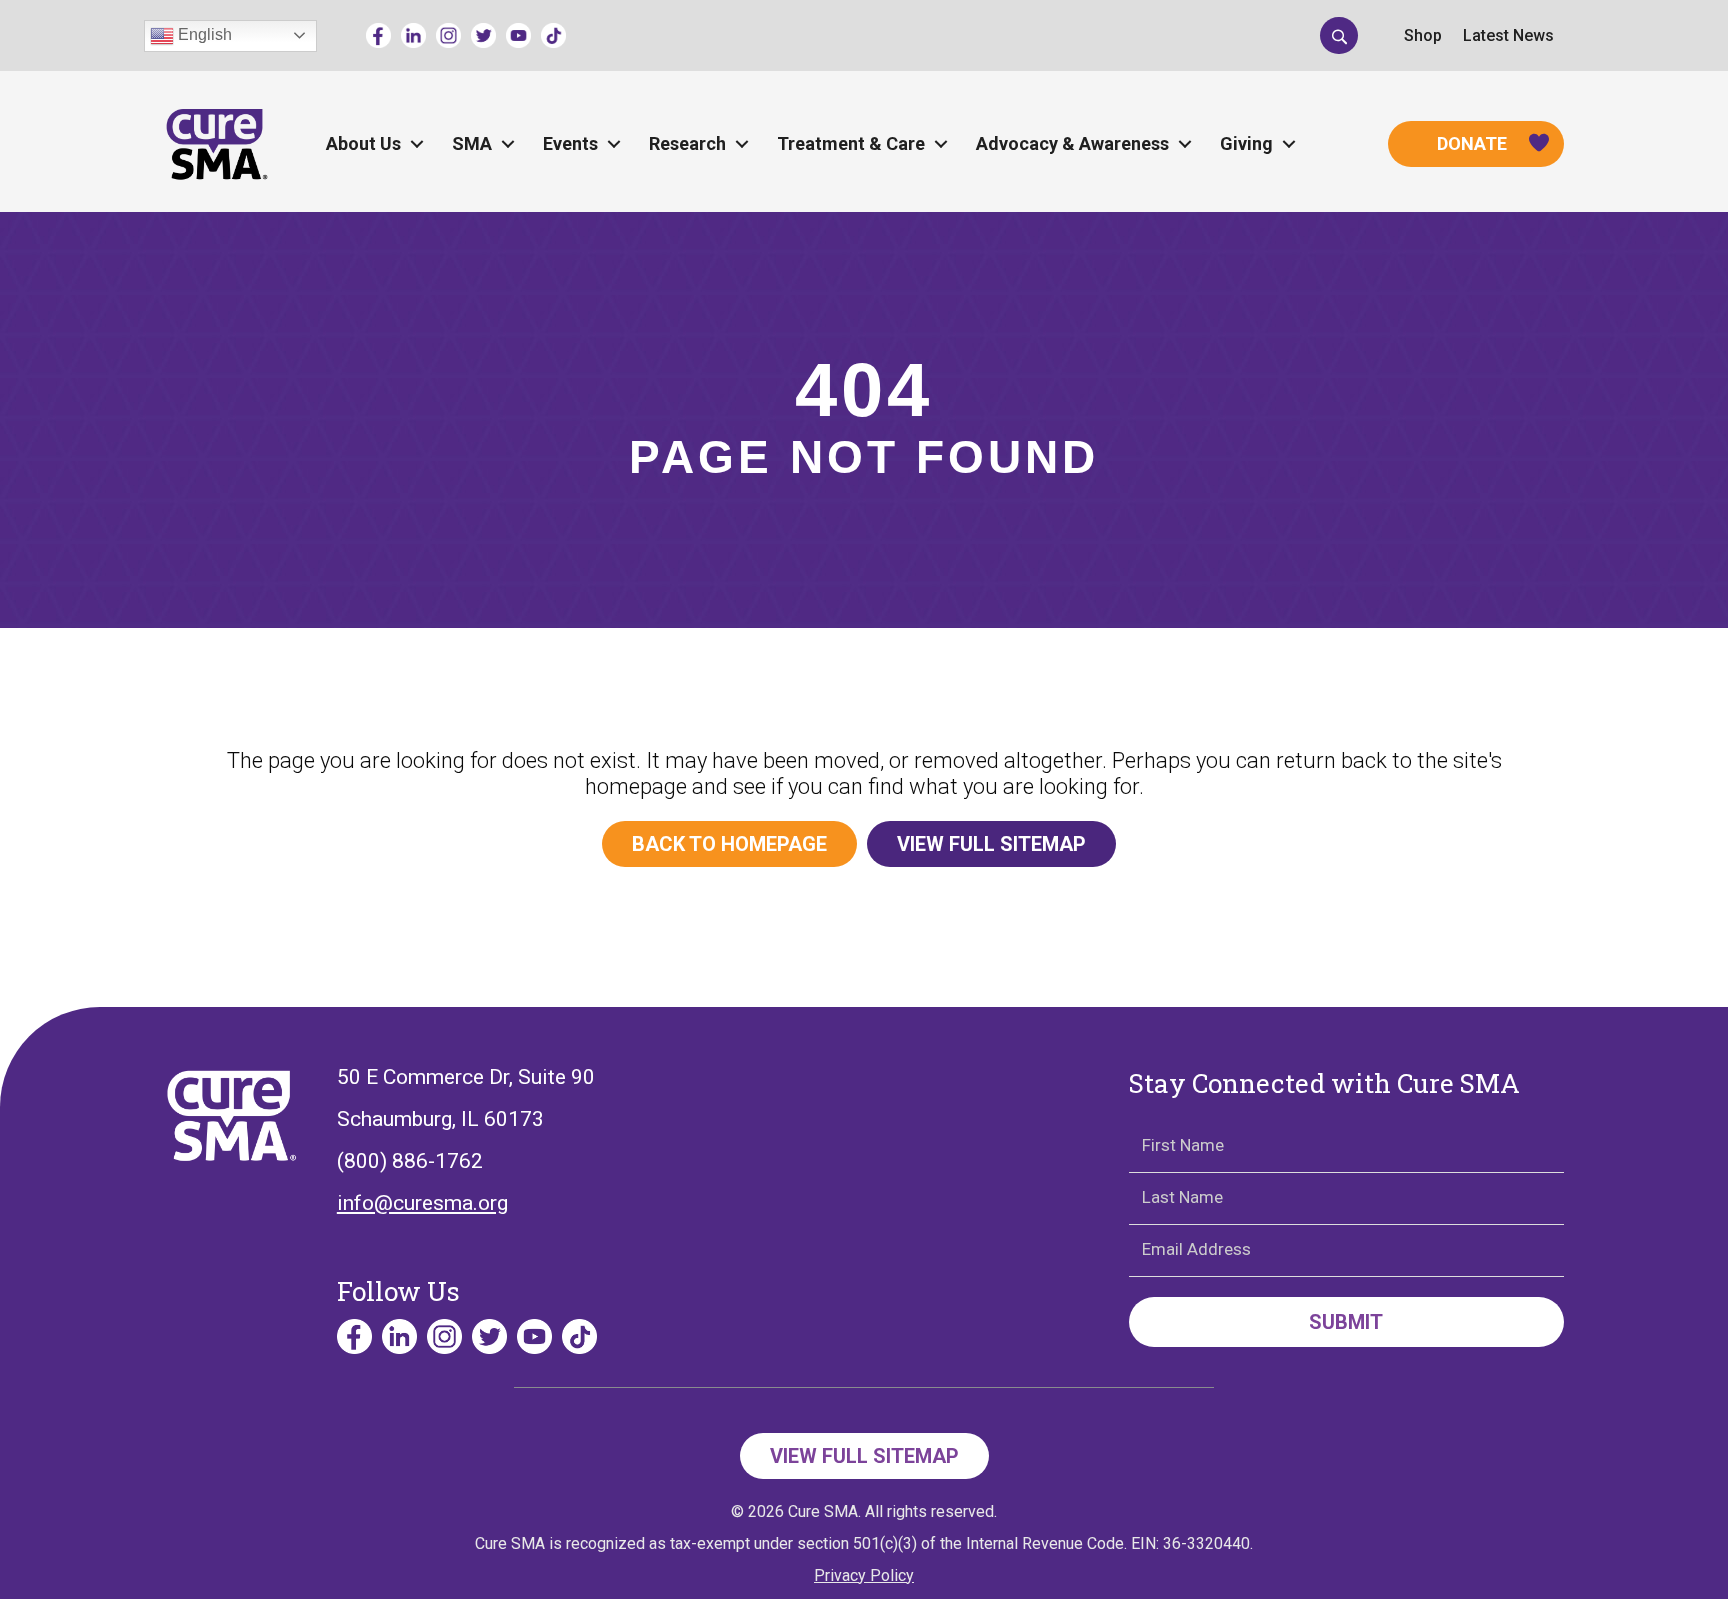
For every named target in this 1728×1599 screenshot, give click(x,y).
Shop (1423, 35)
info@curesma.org (422, 1203)
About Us (363, 143)
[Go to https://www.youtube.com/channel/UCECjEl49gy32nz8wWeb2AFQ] (518, 35)
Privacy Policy (864, 1575)
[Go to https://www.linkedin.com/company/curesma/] (413, 35)
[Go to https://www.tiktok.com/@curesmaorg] (553, 35)
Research (687, 143)
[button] (1339, 35)
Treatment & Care (851, 143)
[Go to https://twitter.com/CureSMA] (483, 35)
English (203, 34)
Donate (1472, 143)
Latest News (1508, 35)
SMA (472, 143)
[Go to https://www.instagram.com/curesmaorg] (448, 35)
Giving (1246, 143)
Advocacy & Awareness (1072, 143)
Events (570, 143)
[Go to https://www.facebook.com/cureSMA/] (378, 35)
